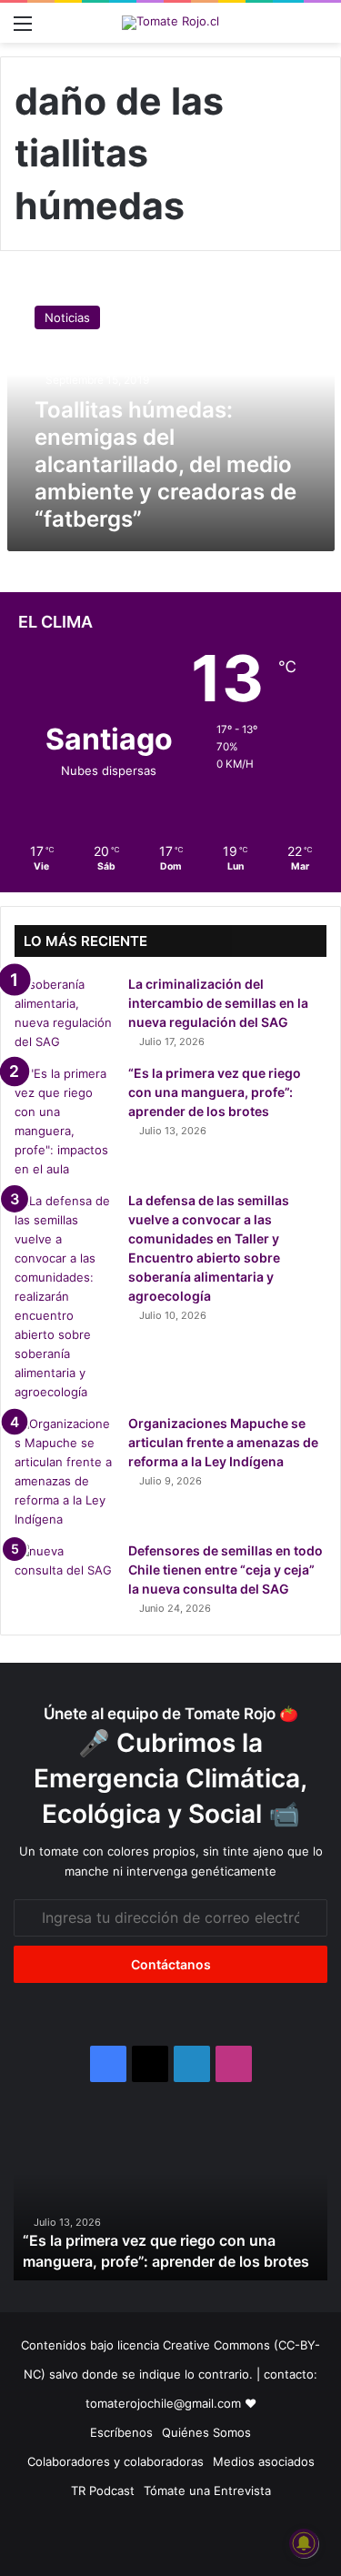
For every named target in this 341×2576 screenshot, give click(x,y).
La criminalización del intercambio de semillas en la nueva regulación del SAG (218, 1003)
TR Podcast (103, 2490)
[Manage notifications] (304, 2543)
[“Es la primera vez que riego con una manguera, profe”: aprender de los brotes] (65, 1122)
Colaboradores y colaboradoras (115, 2461)
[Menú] (23, 30)
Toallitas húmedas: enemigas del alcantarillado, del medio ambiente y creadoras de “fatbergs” (165, 464)
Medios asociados (264, 2461)
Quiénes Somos (206, 2432)
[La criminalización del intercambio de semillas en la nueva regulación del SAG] (65, 1013)
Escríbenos (121, 2432)
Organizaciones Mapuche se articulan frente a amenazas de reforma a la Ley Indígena (223, 1442)
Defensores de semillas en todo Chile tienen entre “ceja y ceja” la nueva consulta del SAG (226, 1570)
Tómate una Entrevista (207, 2490)
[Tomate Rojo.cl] (170, 23)
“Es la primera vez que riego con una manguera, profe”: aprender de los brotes (215, 1092)
